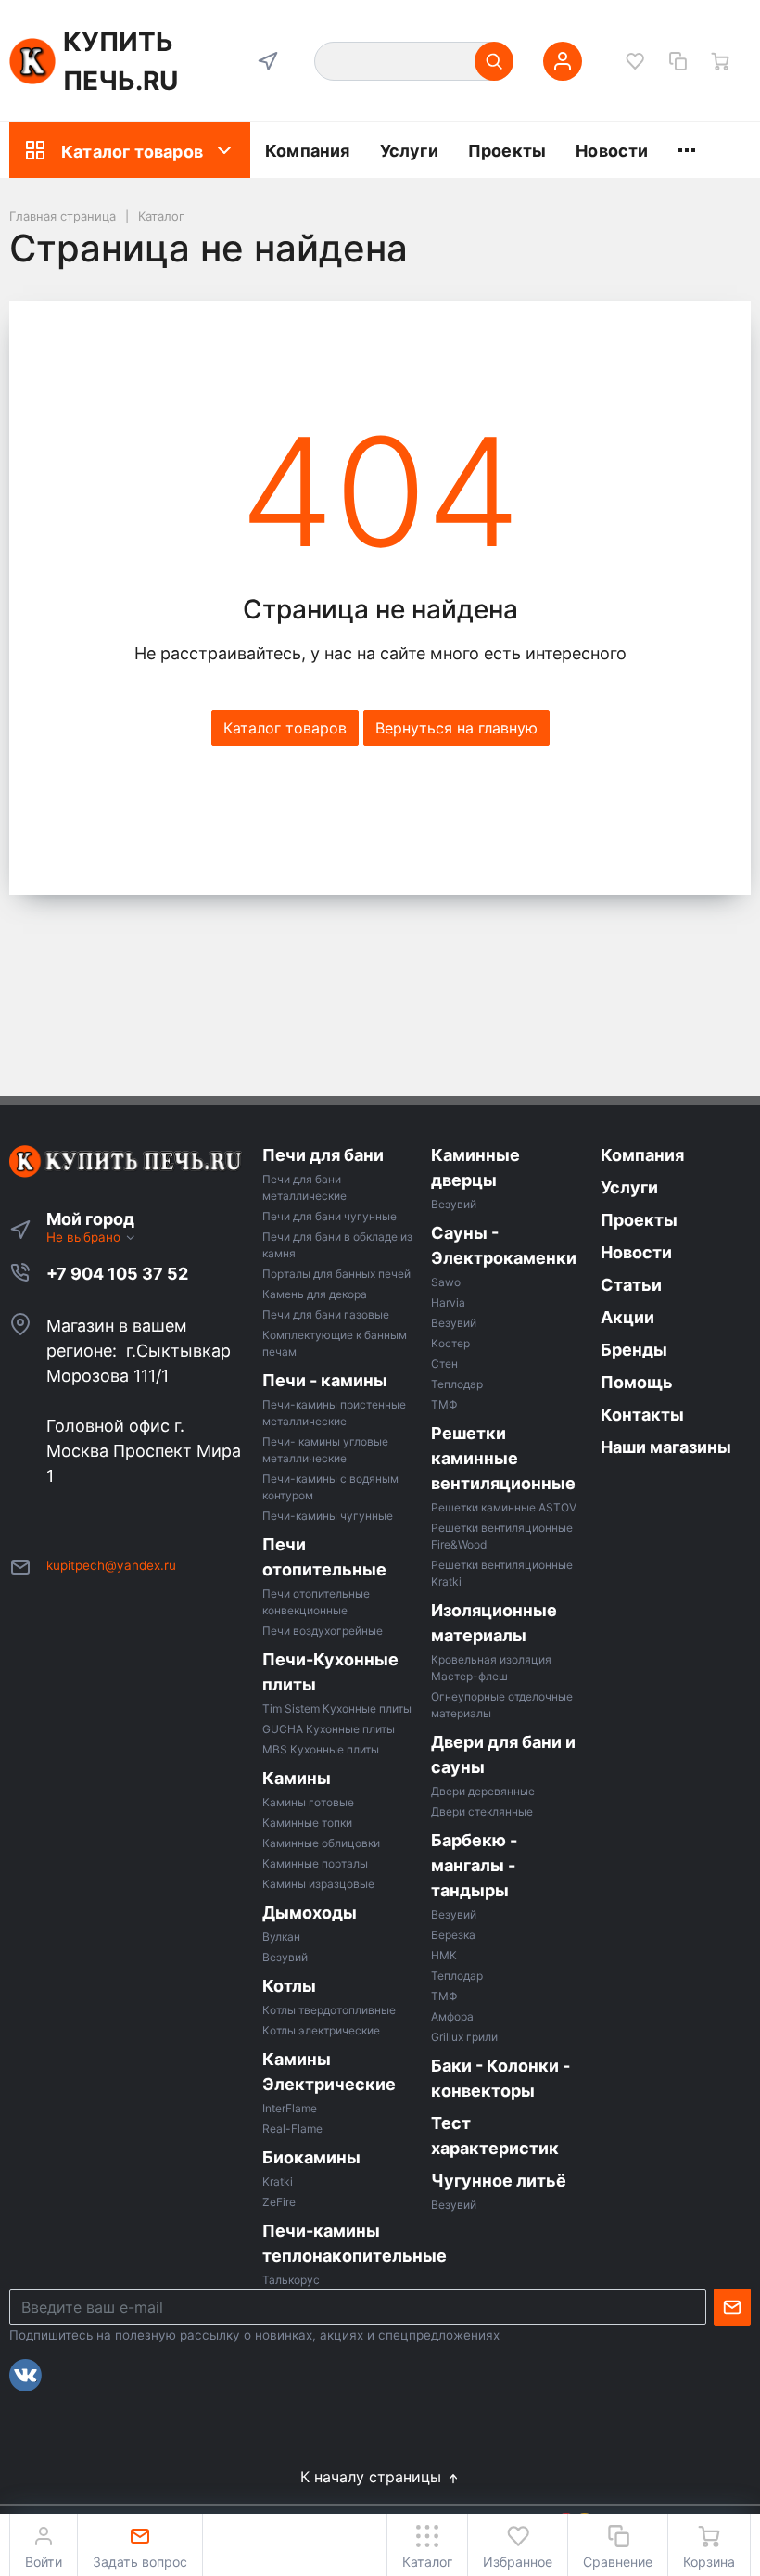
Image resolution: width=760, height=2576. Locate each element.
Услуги (409, 151)
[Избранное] (635, 61)
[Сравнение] (678, 61)
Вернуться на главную (456, 728)
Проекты (507, 151)
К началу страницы (373, 2477)
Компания (308, 151)
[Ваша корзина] (720, 61)
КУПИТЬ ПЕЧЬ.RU (120, 61)
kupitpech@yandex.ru (111, 1565)
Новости (612, 151)
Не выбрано (85, 1237)
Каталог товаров (132, 152)
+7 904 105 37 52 (117, 1274)
